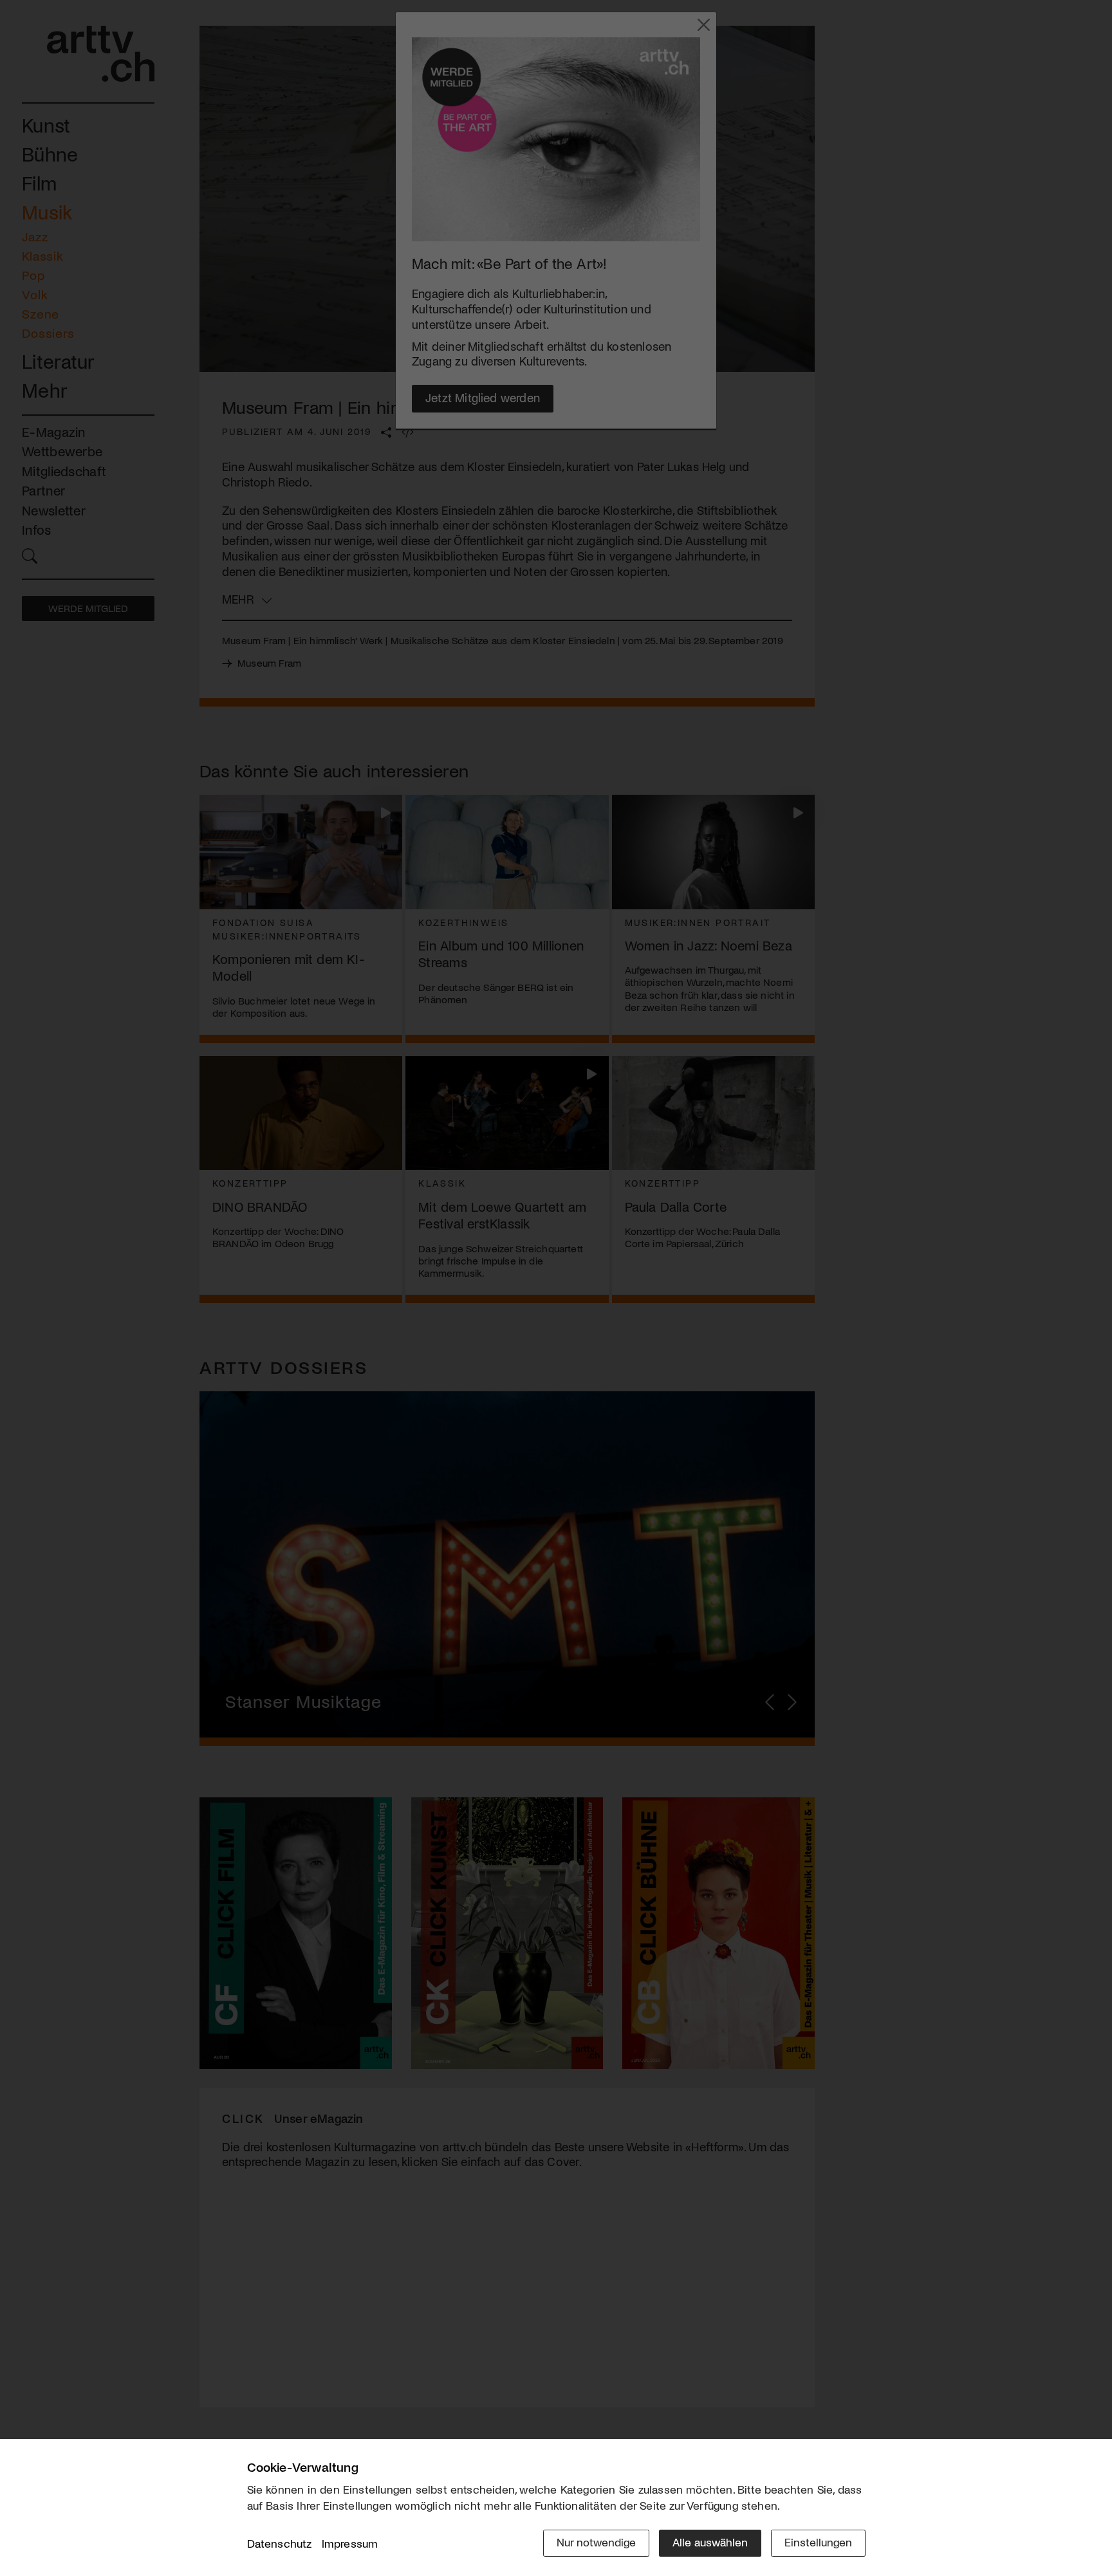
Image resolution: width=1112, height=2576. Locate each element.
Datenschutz (280, 2543)
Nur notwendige (596, 2542)
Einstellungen (818, 2542)
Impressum (350, 2543)
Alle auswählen (710, 2542)
